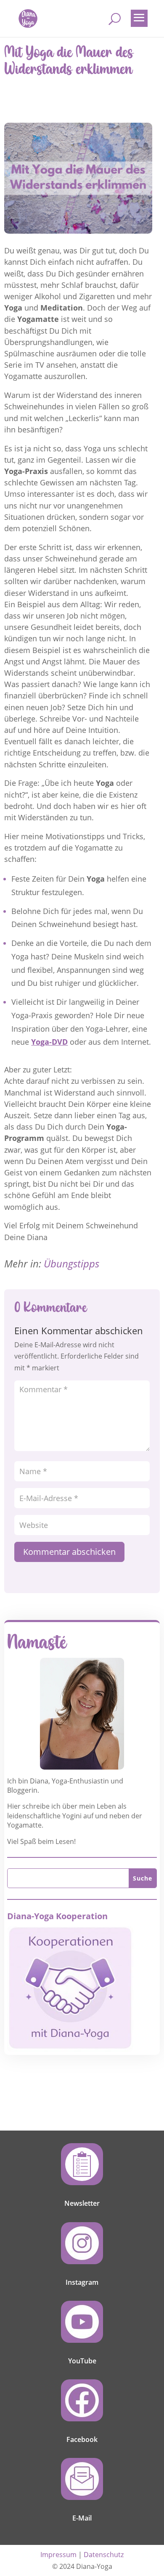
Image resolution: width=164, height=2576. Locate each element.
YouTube (82, 2361)
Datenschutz (104, 2555)
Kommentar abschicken (69, 1552)
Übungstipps (71, 1263)
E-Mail (82, 2518)
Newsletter (82, 2203)
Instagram (82, 2282)
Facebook (82, 2439)
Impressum (58, 2555)
